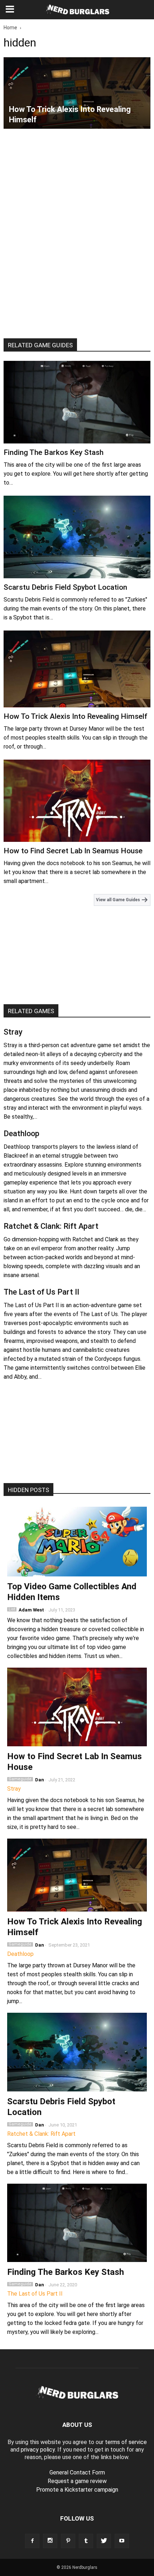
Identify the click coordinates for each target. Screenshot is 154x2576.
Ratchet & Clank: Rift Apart (51, 1226)
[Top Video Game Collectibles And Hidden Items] (77, 1542)
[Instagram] (50, 2541)
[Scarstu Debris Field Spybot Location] (77, 537)
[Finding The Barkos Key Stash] (77, 402)
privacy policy (38, 2450)
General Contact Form (77, 2472)
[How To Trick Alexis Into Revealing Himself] (77, 93)
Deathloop (21, 1134)
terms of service (126, 2442)
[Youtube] (122, 2541)
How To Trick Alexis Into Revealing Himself (76, 716)
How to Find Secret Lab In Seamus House (73, 851)
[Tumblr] (86, 2541)
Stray (13, 1032)
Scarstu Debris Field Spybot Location (65, 587)
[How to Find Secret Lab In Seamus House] (77, 801)
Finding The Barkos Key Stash (54, 452)
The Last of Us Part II (41, 1292)
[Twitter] (104, 2541)
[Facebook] (32, 2541)
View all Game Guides (119, 900)
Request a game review (77, 2481)
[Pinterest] (68, 2541)
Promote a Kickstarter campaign (77, 2490)
